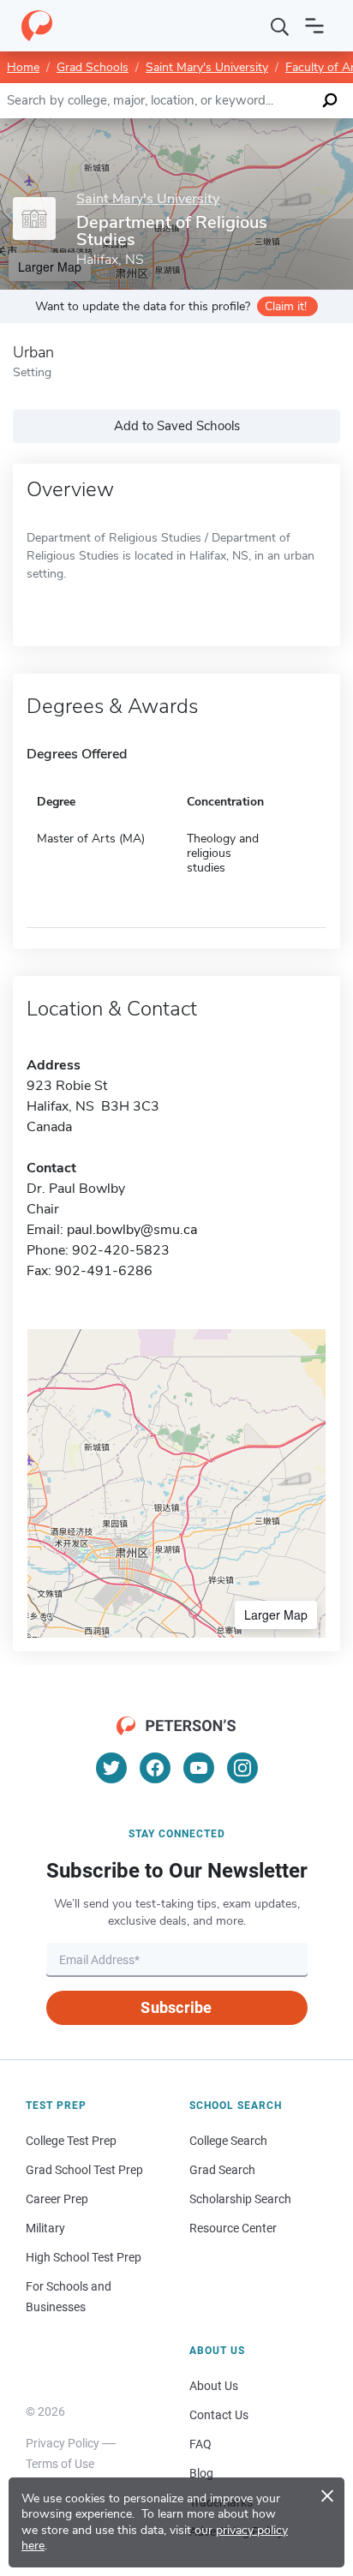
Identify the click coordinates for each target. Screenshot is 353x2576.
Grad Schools (93, 67)
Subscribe (176, 2007)
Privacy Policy (63, 2443)
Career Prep (57, 2199)
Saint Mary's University (207, 67)
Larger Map (276, 1614)
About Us (214, 2386)
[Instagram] (242, 1768)
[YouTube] (199, 1768)
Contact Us (219, 2415)
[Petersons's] (37, 26)
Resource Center (233, 2228)
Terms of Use (60, 2464)
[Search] (280, 26)
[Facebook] (155, 1768)
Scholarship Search (240, 2199)
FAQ (200, 2444)
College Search (228, 2141)
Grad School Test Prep (84, 2170)
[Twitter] (111, 1768)
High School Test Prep (84, 2257)
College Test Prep (71, 2141)
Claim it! (286, 306)
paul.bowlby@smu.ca (132, 1230)
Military (45, 2228)
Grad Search (222, 2170)
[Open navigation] (314, 26)
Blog (201, 2473)
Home (23, 67)
